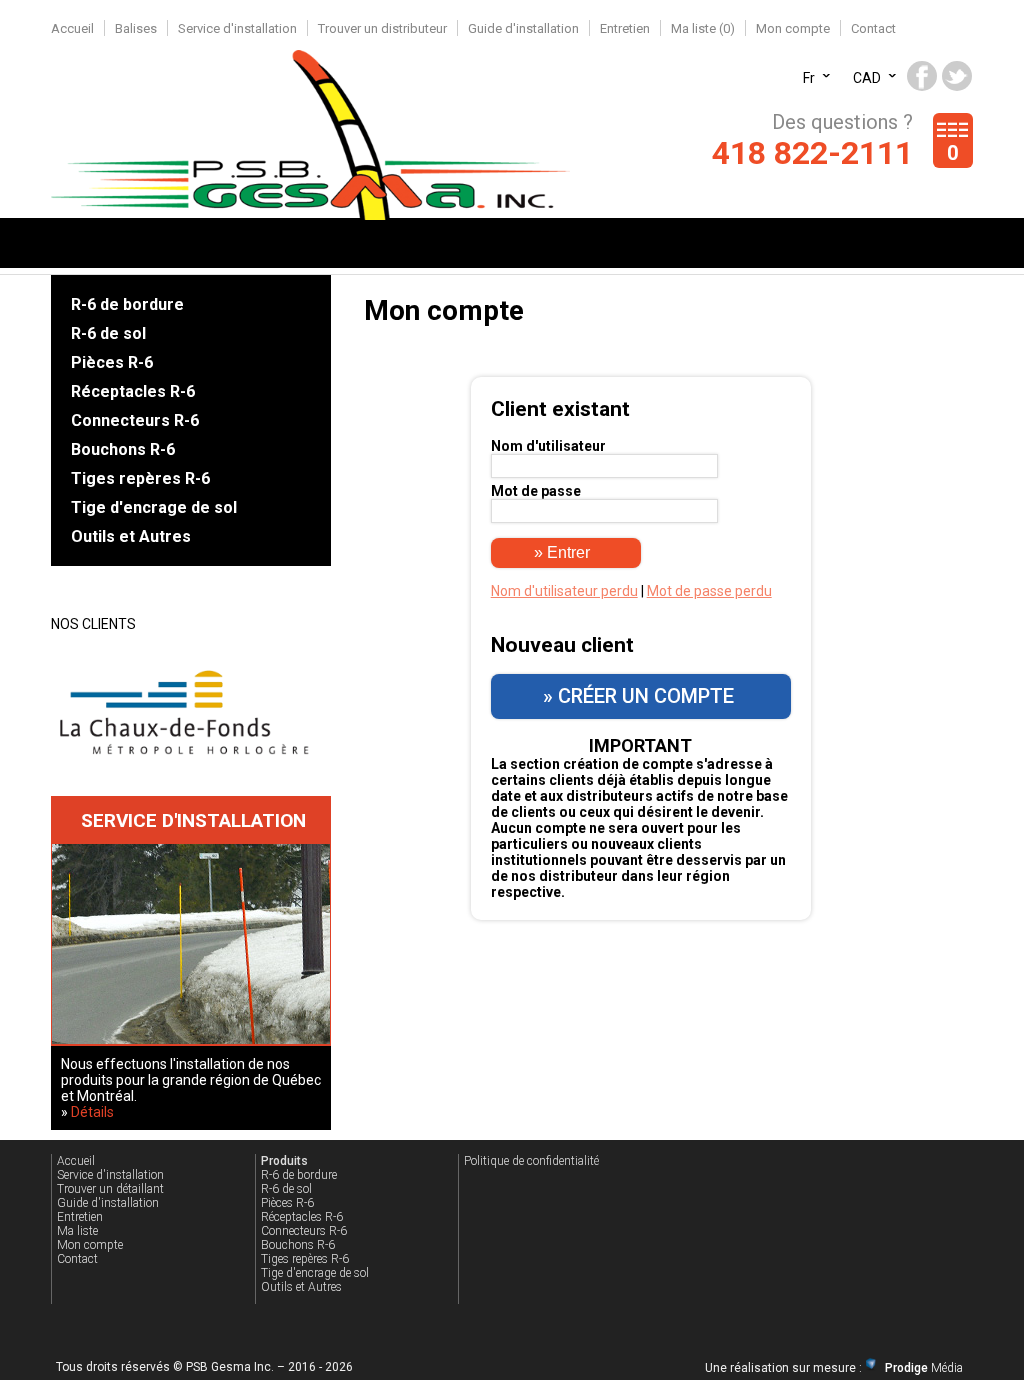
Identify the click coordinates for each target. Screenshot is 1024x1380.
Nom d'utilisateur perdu (564, 591)
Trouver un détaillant (110, 1189)
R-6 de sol (108, 333)
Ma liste (77, 1231)
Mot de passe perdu (709, 591)
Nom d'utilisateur (548, 446)
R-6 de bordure (127, 304)
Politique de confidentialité (531, 1161)
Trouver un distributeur (382, 28)
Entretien (625, 28)
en (811, 69)
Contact (873, 28)
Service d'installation (237, 28)
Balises (136, 28)
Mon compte (793, 28)
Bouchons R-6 (123, 449)
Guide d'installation (523, 28)
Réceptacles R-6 (133, 391)
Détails (92, 1112)
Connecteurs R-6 (135, 420)
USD (866, 69)
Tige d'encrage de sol (154, 507)
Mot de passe (536, 491)
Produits (284, 1161)
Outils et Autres (131, 536)
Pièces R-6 (112, 362)
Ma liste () (703, 28)
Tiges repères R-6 (140, 478)
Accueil (72, 28)
